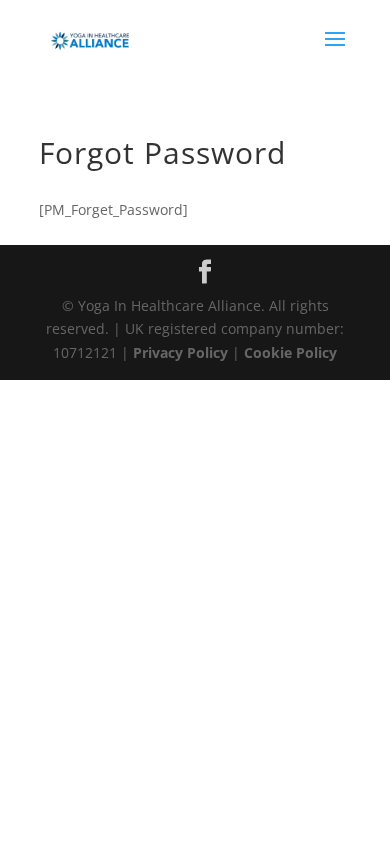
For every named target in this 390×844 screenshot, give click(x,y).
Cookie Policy (290, 352)
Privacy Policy (180, 352)
